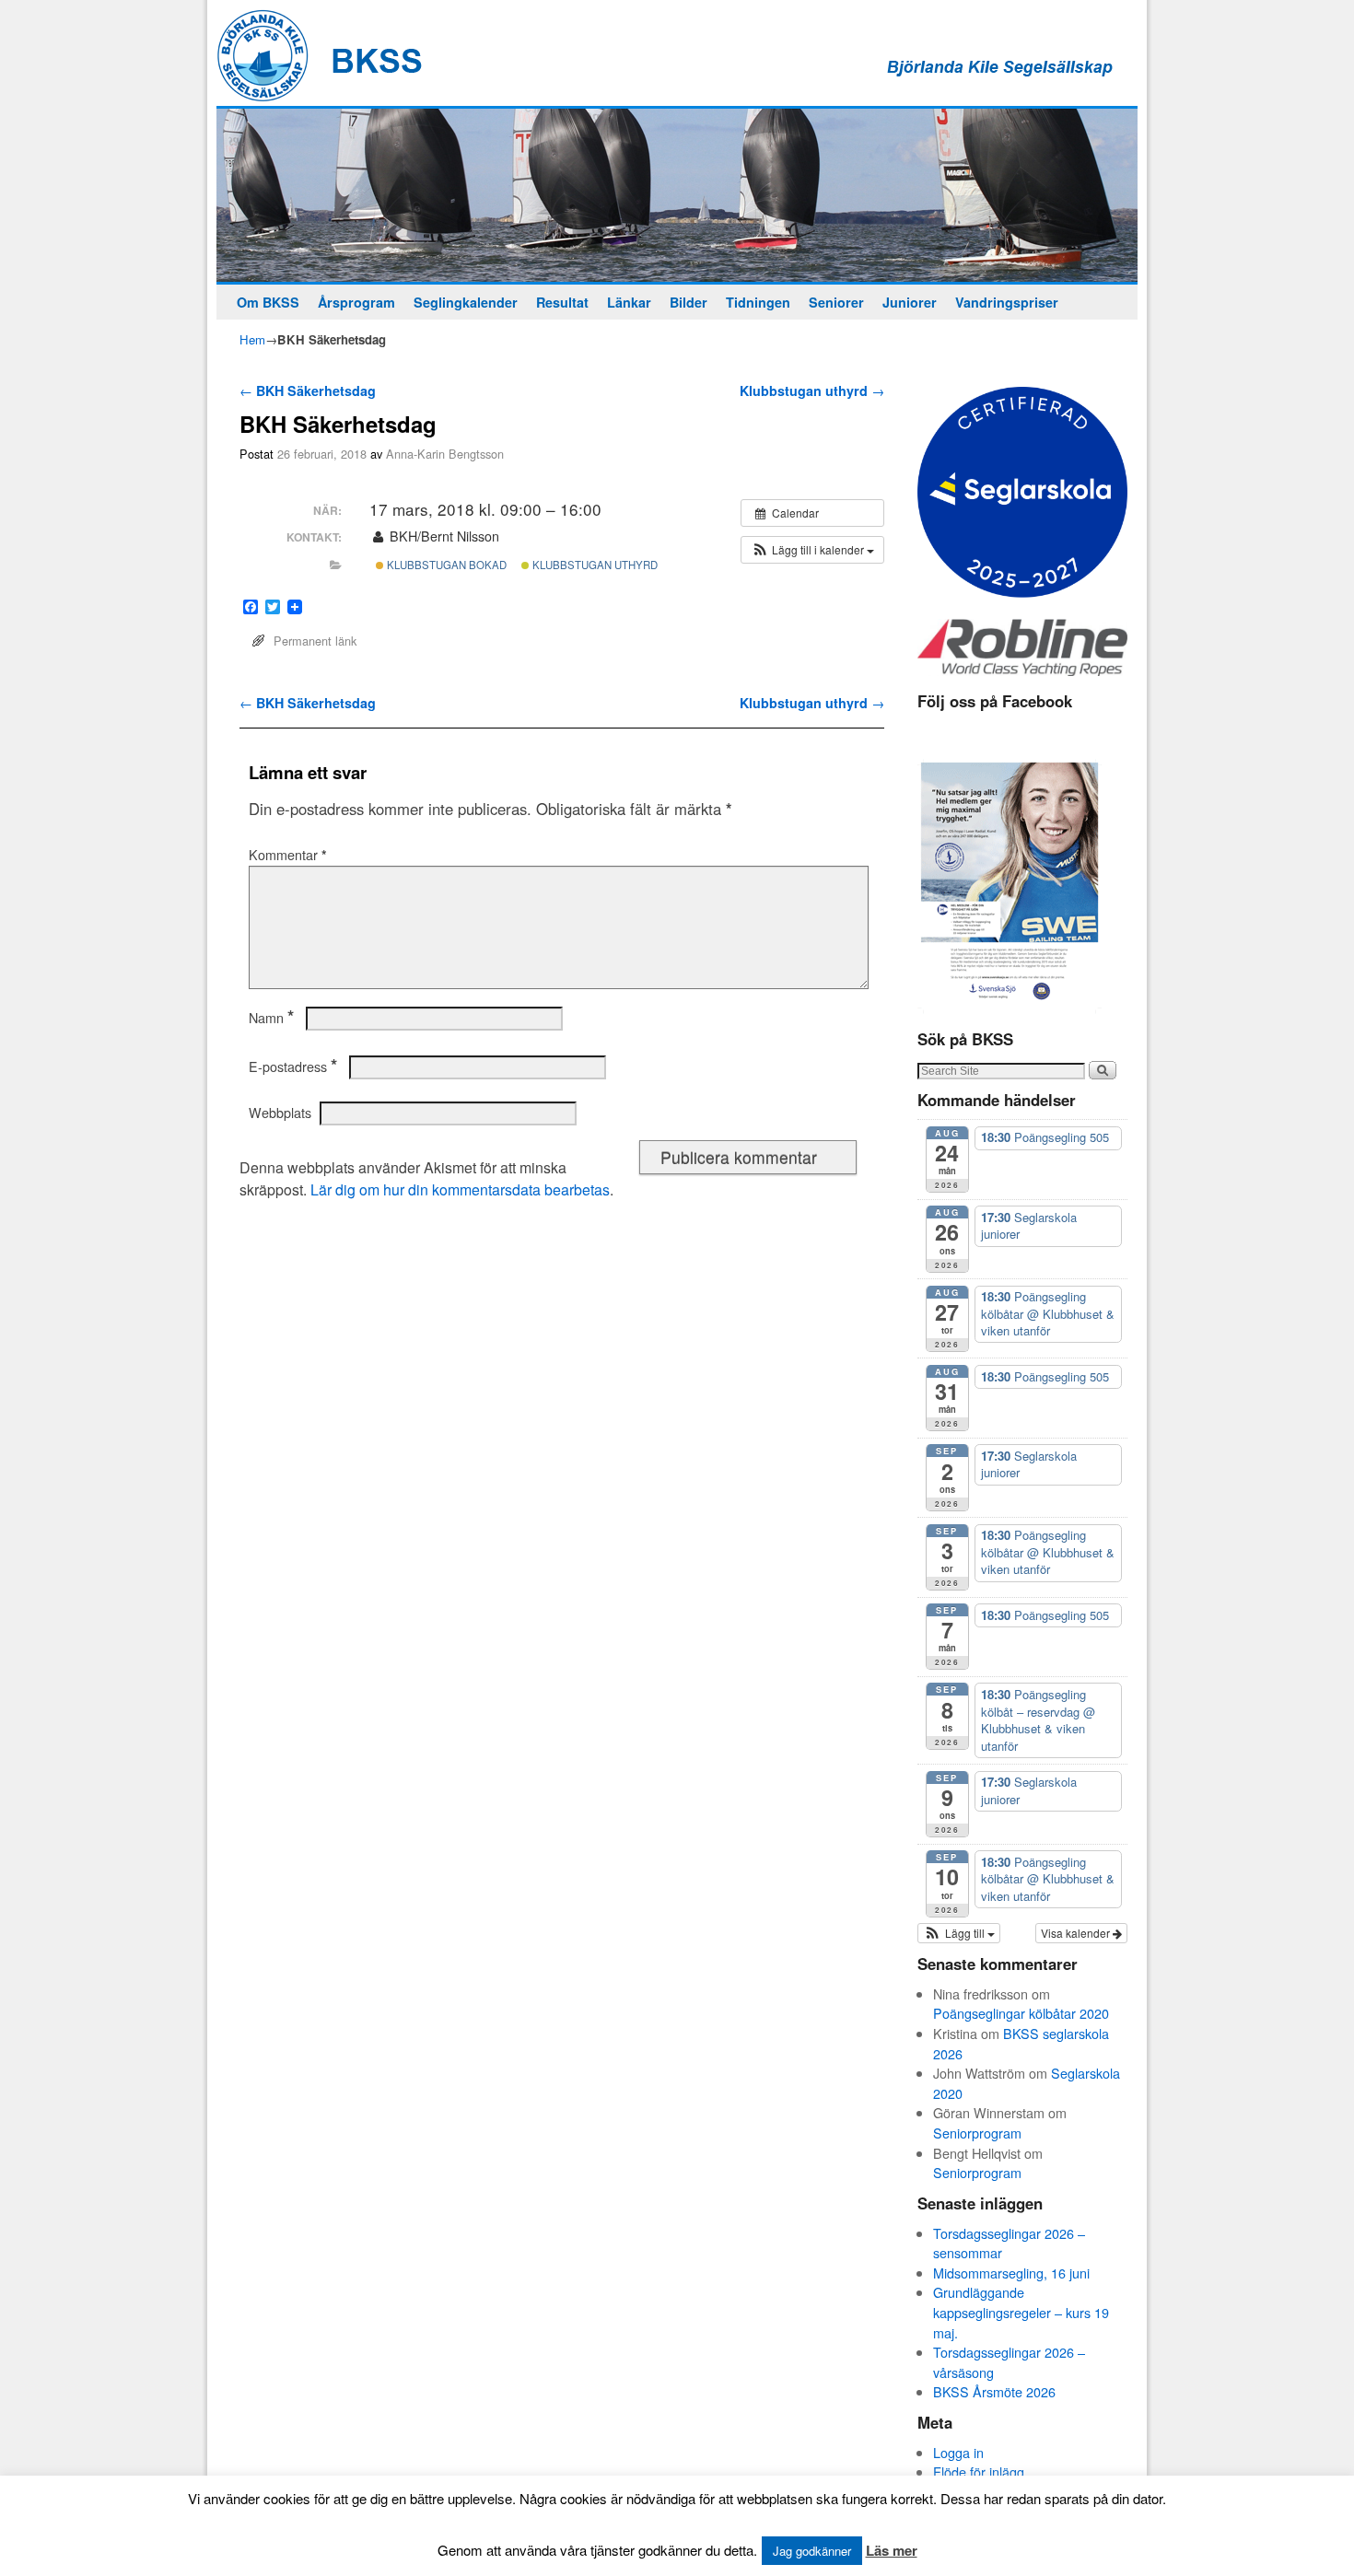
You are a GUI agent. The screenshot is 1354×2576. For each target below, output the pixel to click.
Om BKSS (268, 302)
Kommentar (288, 855)
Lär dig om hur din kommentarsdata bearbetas (460, 1189)
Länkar (629, 302)
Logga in (958, 2452)
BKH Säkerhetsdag (308, 390)
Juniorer (910, 302)
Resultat (562, 302)
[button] (812, 550)
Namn (271, 1018)
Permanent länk (315, 641)
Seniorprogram (977, 2133)
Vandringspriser (1007, 302)
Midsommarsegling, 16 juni (1011, 2273)
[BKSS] (677, 195)
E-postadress (293, 1067)
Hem (252, 339)
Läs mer (892, 2550)
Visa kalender (1077, 1933)
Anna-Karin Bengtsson (445, 454)
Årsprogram (356, 302)
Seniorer (836, 302)
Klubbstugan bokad (445, 565)
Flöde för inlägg (979, 2471)
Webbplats (280, 1113)
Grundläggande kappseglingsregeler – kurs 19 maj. (1021, 2312)
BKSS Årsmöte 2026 (994, 2391)
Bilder (689, 302)
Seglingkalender (466, 302)
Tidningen (758, 302)
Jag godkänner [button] (812, 2551)
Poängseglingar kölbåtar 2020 (1021, 2013)
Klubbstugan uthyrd (812, 390)
